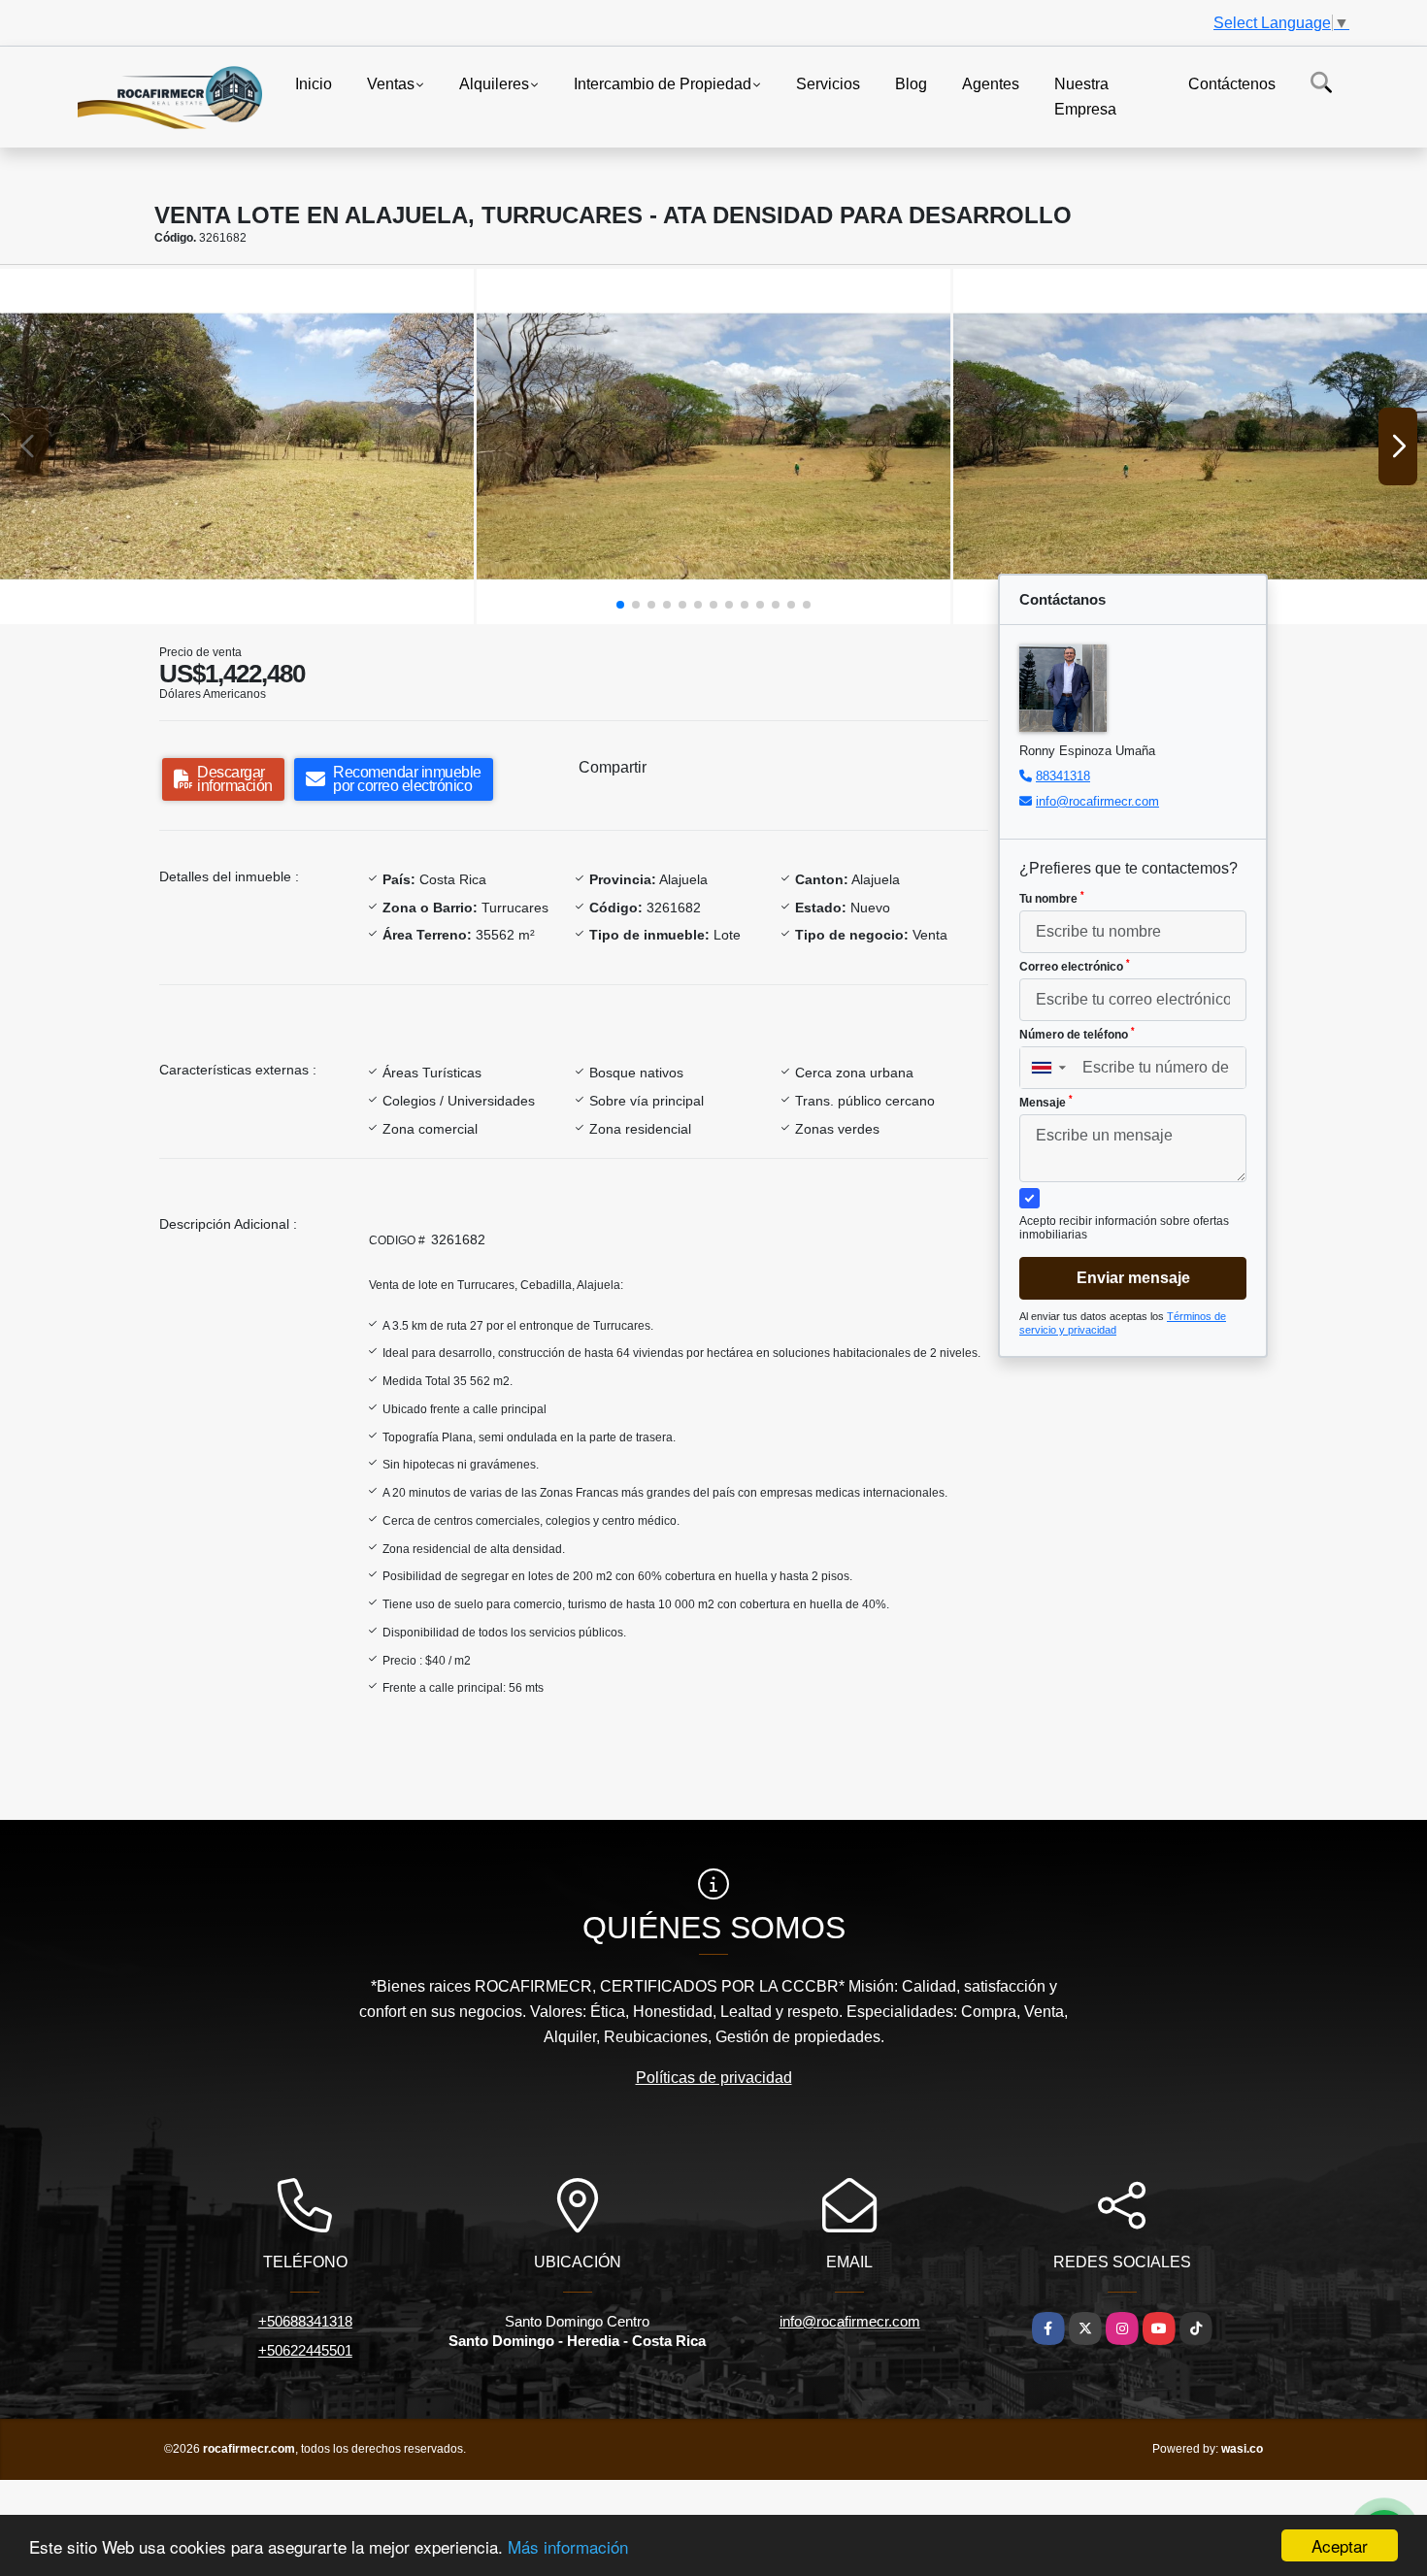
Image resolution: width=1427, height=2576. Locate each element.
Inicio (314, 84)
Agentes (991, 84)
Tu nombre (1052, 898)
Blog (911, 84)
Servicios (828, 84)
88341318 (1063, 776)
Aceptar (1340, 2545)
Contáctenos (1232, 84)
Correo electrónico (1075, 966)
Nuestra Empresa (1085, 97)
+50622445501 (305, 2350)
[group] (237, 446)
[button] (620, 605)
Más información (568, 2546)
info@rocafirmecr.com (1097, 801)
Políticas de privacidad (714, 2078)
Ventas (391, 84)
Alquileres (494, 84)
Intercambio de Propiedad (663, 84)
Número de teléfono (1077, 1034)
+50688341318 (305, 2321)
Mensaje (1046, 1102)
